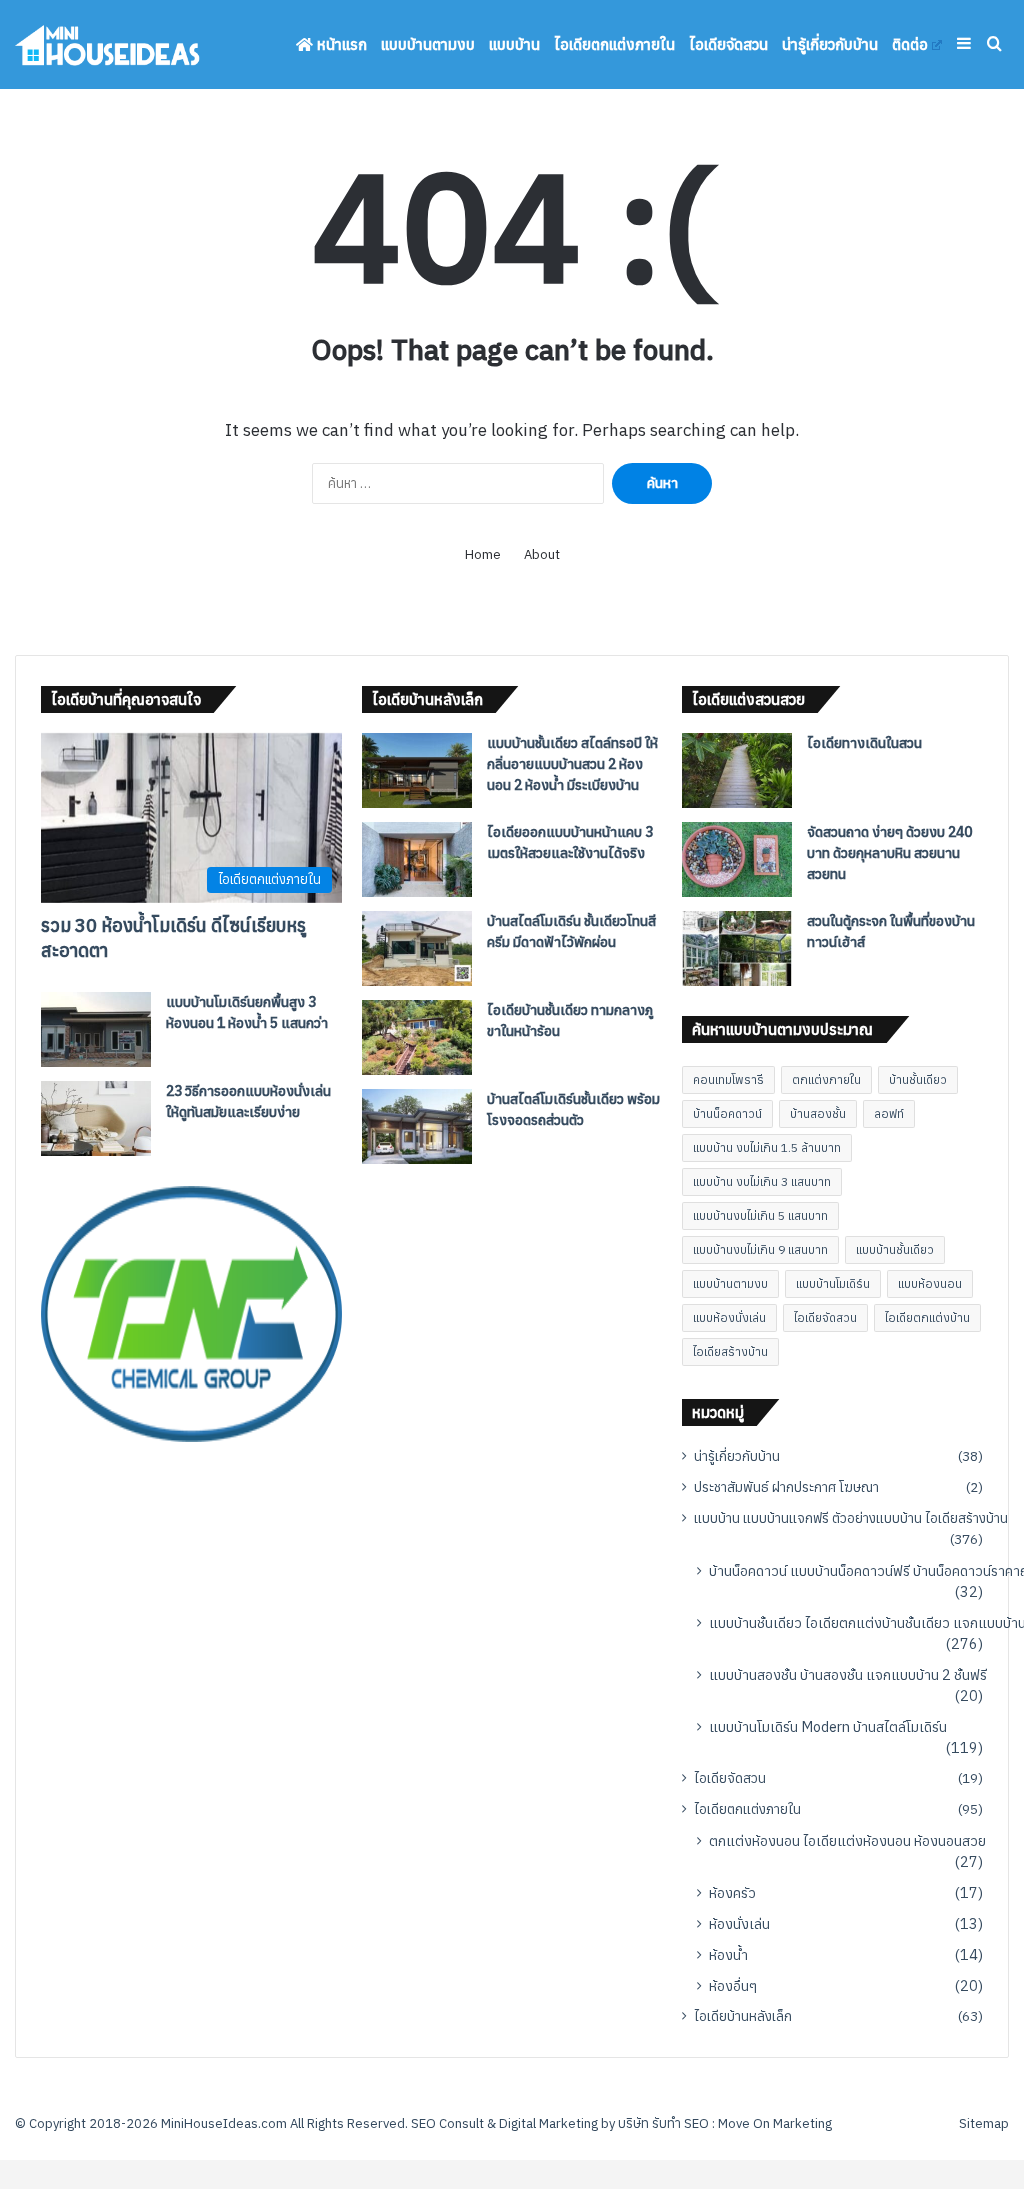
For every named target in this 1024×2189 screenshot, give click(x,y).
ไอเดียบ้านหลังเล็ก (743, 2016)
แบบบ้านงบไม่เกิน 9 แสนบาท (760, 1249)
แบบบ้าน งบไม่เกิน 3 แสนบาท (762, 1181)
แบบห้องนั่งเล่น (729, 1317)
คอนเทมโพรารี (728, 1079)
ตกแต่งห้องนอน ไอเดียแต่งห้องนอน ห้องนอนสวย (847, 1840)
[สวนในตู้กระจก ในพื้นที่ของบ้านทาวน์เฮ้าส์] (737, 948)
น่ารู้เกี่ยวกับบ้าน (830, 44)
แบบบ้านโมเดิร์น (833, 1283)
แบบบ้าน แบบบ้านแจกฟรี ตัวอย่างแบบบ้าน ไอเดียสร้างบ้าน (851, 1518)
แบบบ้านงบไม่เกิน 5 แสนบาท (760, 1215)
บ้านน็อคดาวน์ (727, 1113)
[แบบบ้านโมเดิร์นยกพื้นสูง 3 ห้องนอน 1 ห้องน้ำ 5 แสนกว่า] (96, 1029)
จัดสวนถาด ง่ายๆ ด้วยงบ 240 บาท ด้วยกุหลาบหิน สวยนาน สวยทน (889, 853)
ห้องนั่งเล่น (739, 1923)
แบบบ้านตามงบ (428, 44)
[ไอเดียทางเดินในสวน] (737, 770)
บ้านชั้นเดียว (918, 1079)
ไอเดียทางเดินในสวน (864, 743)
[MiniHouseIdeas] (107, 44)
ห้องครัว (732, 1892)
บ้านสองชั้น (818, 1113)
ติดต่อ (910, 44)
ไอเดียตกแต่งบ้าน (927, 1317)
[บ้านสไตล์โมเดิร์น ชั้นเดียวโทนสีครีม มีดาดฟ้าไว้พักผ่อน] (417, 948)
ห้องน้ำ (728, 1954)
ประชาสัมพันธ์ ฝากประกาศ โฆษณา (786, 1487)
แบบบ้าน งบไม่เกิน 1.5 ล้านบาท (767, 1147)
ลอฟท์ (889, 1113)
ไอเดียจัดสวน (728, 44)
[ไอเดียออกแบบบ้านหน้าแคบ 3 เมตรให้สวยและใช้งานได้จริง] (417, 859)
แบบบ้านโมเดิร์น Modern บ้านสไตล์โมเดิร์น (828, 1726)
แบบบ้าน (514, 44)
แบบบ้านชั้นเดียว (895, 1249)
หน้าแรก (340, 44)
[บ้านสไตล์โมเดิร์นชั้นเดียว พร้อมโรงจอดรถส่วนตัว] (417, 1126)
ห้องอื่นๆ (733, 1985)
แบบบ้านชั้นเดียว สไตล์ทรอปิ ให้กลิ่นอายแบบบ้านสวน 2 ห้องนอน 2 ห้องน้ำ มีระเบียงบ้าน (572, 764)
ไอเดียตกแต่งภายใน (614, 44)
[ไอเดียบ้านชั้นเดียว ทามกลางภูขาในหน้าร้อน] (417, 1037)
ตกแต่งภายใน (826, 1079)
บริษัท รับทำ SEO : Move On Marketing (725, 2123)
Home (483, 554)
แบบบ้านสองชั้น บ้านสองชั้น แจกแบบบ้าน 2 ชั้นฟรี (848, 1674)
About (542, 554)
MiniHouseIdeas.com (224, 2123)
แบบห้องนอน (930, 1283)
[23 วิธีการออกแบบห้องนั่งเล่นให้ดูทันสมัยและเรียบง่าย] (96, 1118)
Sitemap (984, 2123)
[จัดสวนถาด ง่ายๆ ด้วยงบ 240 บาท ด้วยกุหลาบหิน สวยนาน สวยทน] (737, 859)
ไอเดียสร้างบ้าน (730, 1351)
